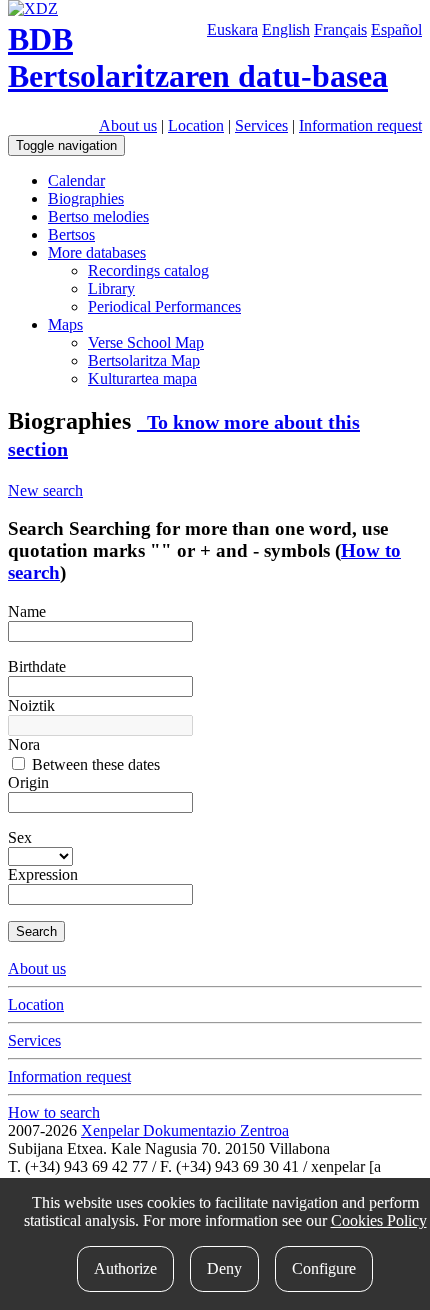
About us (128, 125)
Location (196, 125)
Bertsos (71, 234)
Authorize (125, 1268)
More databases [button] (97, 252)
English (286, 29)
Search (36, 931)
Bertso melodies (98, 216)
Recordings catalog (148, 270)
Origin (28, 782)
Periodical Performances (164, 306)
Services (261, 125)
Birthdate (37, 666)
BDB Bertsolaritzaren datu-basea (198, 57)
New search (45, 490)
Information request (360, 125)
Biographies (86, 198)
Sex (20, 837)
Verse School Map (146, 342)
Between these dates (94, 764)
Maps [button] (65, 324)
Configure (324, 1268)
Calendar (76, 180)
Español (396, 29)
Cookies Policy (379, 1220)
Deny (224, 1268)
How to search (54, 1112)
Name (27, 611)
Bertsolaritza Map (144, 360)
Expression (43, 874)
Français (340, 29)
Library (111, 288)
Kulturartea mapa (142, 378)
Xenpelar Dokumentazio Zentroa (185, 1130)
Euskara (232, 29)
